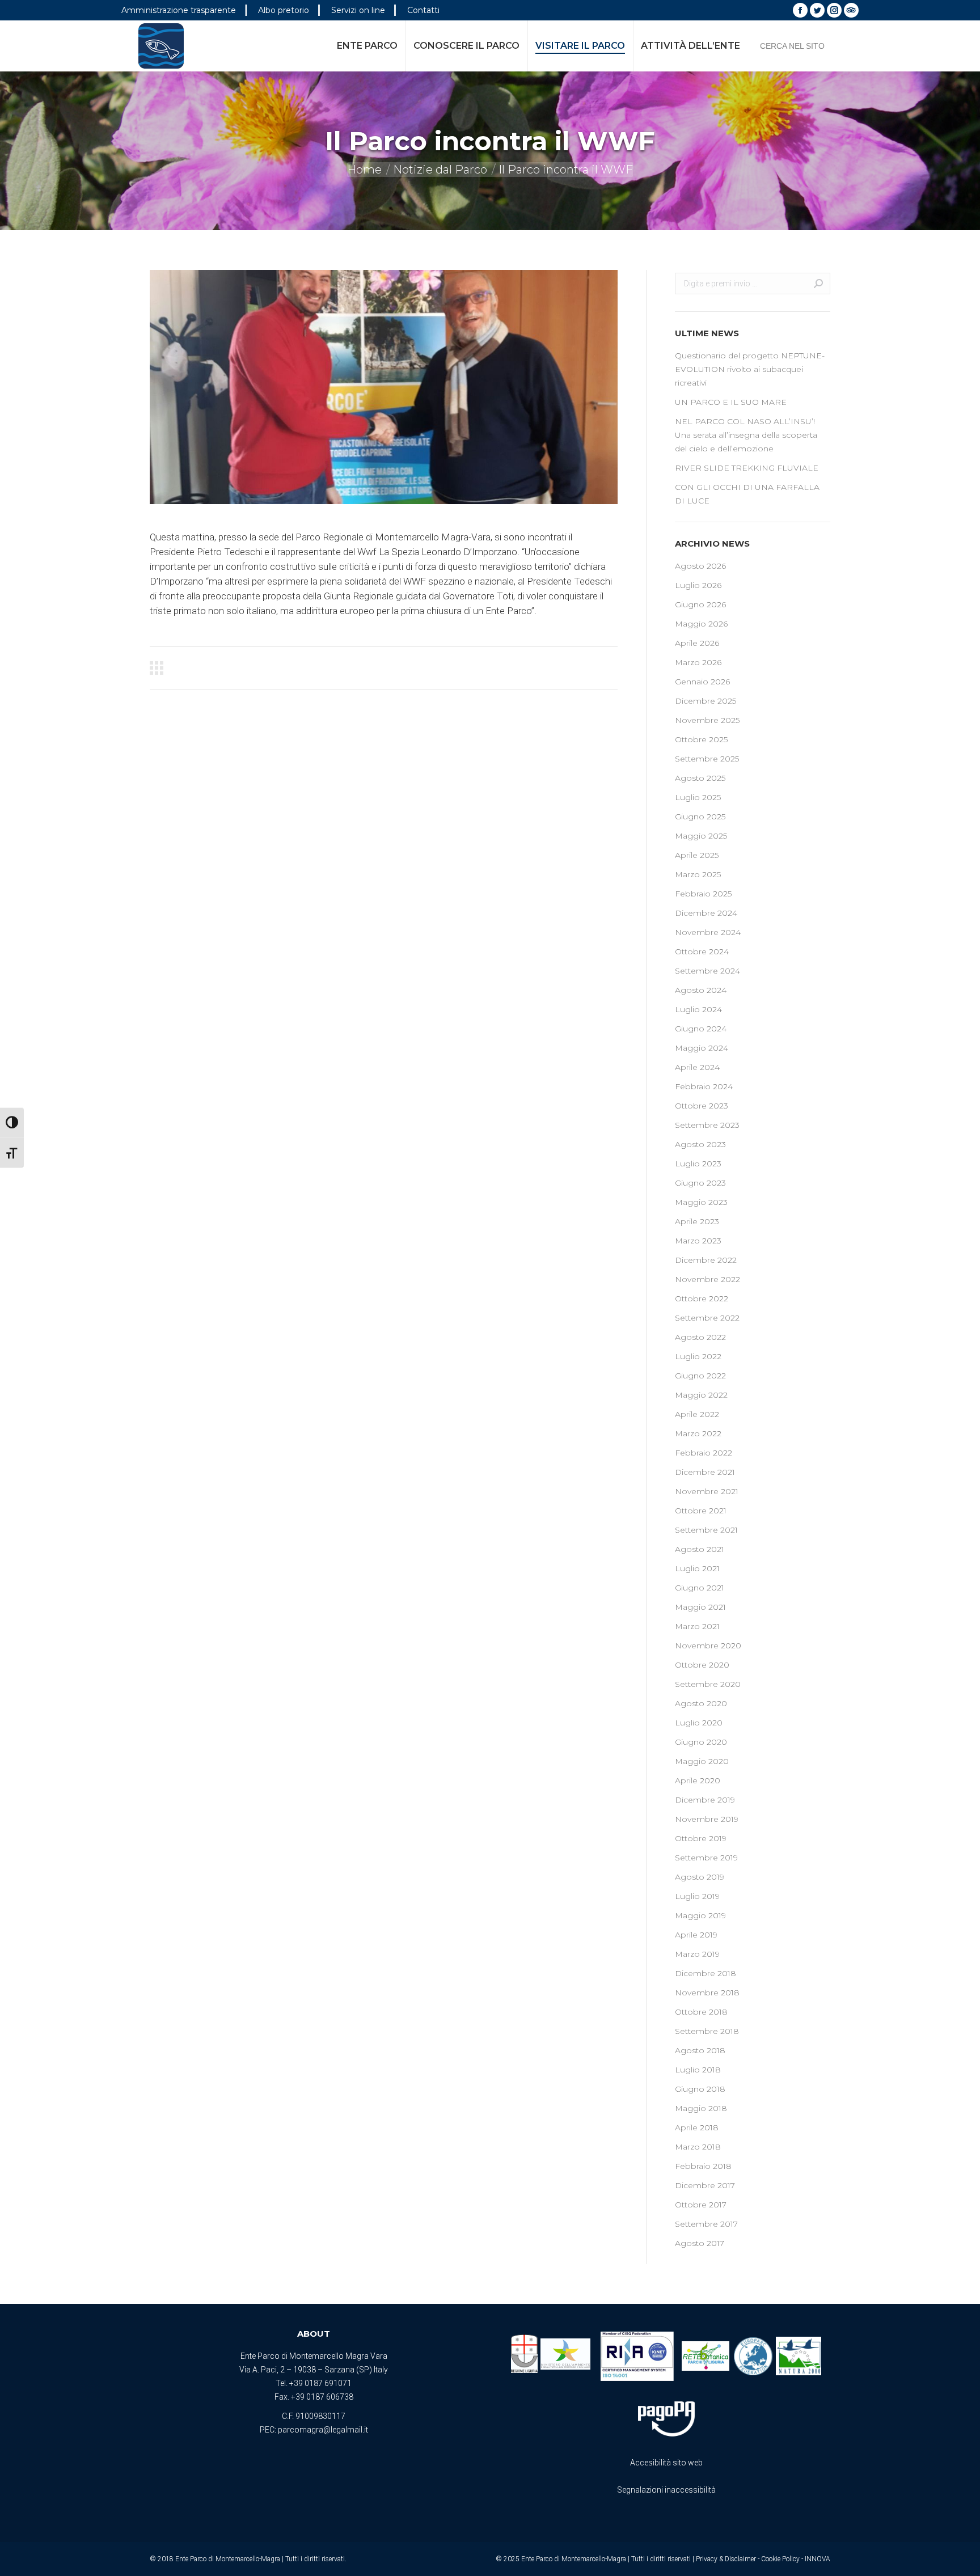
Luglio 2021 (697, 1568)
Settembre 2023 (707, 1125)
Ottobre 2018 (701, 2012)
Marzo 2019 (697, 1954)
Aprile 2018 (697, 2127)
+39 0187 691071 (320, 2383)
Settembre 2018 (707, 2031)
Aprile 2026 (697, 643)
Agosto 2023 (700, 1144)
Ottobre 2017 (701, 2205)
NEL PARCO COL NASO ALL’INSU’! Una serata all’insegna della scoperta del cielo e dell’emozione (746, 435)
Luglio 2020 (699, 1723)
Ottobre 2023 (702, 1106)
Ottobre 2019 (701, 1838)
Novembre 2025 (707, 720)
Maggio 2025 (701, 836)
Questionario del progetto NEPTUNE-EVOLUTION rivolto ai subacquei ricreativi (750, 369)
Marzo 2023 (698, 1241)
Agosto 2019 (700, 1877)
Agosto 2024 (701, 990)
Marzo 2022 (698, 1433)
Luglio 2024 (698, 1009)
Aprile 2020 (698, 1780)
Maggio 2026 (701, 624)
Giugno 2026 (700, 604)
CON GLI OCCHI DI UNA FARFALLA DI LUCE (747, 494)
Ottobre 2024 (702, 951)
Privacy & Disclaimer (726, 2559)
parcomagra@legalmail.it (323, 2430)
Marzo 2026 (698, 662)
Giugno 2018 (700, 2089)
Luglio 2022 (698, 1356)
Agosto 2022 (700, 1337)
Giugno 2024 (701, 1029)
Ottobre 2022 (702, 1298)
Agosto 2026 (700, 566)
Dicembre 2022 (706, 1260)
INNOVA (818, 2559)
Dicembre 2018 (706, 1973)
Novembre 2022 (707, 1279)
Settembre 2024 (707, 971)
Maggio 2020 (702, 1761)
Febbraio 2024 (704, 1086)
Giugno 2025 (700, 817)
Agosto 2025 (700, 778)
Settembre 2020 (708, 1684)
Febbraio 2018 (703, 2166)
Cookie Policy (780, 2559)
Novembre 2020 (708, 1646)
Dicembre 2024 (706, 913)
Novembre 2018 (707, 1993)
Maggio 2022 (701, 1395)
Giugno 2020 (701, 1742)
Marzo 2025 (698, 874)
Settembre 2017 (706, 2224)
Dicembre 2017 (705, 2185)
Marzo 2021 (697, 1626)
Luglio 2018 (698, 2070)
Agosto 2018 (700, 2050)
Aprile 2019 (696, 1935)
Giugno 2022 (700, 1376)
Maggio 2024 (702, 1048)
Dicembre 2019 (705, 1800)
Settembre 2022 (707, 1318)
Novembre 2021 (707, 1491)
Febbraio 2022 (704, 1453)
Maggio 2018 (701, 2108)
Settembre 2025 (707, 759)
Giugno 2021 (700, 1588)
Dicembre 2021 (705, 1472)
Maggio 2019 (700, 1915)
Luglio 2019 (697, 1896)
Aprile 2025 (697, 855)
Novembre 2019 (707, 1819)
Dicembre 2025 (706, 701)
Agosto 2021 (700, 1549)
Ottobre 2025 (701, 739)
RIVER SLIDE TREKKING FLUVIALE (747, 468)
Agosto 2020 (701, 1703)
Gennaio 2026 (702, 682)
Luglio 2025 (698, 797)
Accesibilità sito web (666, 2463)
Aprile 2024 (697, 1067)
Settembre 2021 (706, 1530)
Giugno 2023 (700, 1183)
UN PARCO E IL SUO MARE (731, 402)
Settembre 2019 (706, 1858)
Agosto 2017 (700, 2243)
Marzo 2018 (698, 2147)
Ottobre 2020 (702, 1665)
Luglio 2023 (698, 1164)
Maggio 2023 (701, 1202)
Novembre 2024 (708, 932)
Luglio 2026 (698, 585)
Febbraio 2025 (703, 894)
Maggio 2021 (700, 1607)
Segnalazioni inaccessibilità (666, 2490)
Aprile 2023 (697, 1221)
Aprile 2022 (697, 1414)
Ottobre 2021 (701, 1511)
